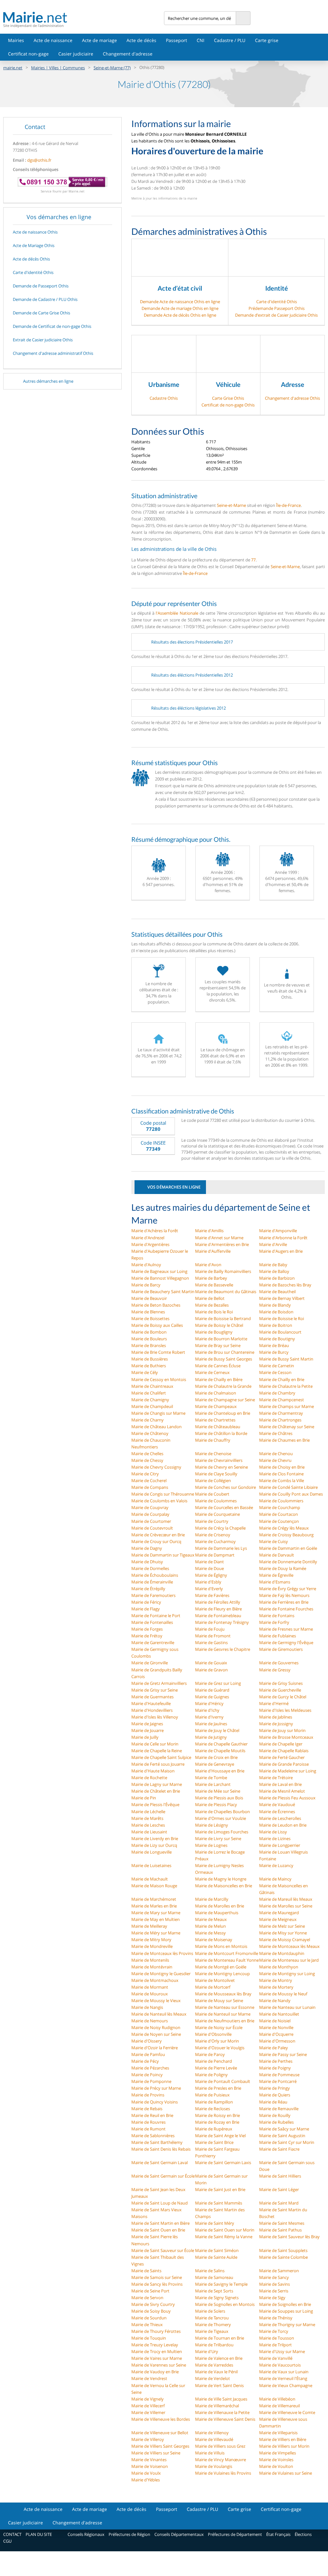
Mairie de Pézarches (150, 2068)
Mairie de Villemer (148, 2412)
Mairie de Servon (147, 2298)
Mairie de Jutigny (211, 1737)
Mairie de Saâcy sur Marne (284, 2129)
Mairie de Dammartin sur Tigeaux (163, 1555)
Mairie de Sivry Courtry (153, 2304)
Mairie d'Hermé (274, 1703)
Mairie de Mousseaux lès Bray (223, 1994)
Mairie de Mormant (150, 1987)
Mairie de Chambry (277, 1393)
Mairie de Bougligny (214, 1332)
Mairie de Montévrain (152, 1967)
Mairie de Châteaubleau (218, 1427)
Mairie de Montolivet (215, 1980)
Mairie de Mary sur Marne (156, 1913)
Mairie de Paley (274, 2048)
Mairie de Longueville (152, 1852)
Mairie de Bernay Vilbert (282, 1298)
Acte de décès (141, 40)
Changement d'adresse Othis (292, 398)
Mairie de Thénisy (276, 2318)
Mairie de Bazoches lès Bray (285, 1285)
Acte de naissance (53, 40)
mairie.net (13, 68)
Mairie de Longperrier (280, 1845)
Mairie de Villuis (210, 2453)
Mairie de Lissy (273, 1832)
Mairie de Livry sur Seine (218, 1838)
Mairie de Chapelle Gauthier (221, 1744)
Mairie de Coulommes (216, 1501)
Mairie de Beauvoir (149, 1298)
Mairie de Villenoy (212, 2433)
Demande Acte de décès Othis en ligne (180, 315)
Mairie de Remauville (279, 2109)
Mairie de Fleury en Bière (218, 1609)
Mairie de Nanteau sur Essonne (225, 2007)
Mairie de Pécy (145, 2061)
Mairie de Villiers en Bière (283, 2439)
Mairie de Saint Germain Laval (160, 2162)
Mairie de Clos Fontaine (281, 1474)
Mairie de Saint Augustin (282, 2136)
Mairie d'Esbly (208, 1582)
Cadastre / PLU (230, 40)
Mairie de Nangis (147, 2007)
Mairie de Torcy (274, 2331)
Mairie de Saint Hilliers (280, 2176)
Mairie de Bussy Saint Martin (286, 1359)
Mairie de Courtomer (151, 1521)
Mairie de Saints (146, 2271)
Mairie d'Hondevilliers (152, 1710)
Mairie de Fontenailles (152, 1622)
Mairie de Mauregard (279, 1913)
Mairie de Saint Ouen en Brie (158, 2230)
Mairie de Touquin (149, 2338)
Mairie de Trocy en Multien (157, 2351)
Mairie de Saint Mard (279, 2203)
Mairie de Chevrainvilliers (219, 1460)
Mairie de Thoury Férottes (156, 2331)
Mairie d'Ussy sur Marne (282, 2351)
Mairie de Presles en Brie (218, 2088)
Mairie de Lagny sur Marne (157, 1784)
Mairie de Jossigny (276, 1724)
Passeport (176, 40)
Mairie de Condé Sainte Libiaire (288, 1487)
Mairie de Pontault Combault (223, 2081)
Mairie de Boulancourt (280, 1332)
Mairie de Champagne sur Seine (225, 1400)
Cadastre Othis (164, 398)
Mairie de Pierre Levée (216, 2068)
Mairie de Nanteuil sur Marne (223, 2014)
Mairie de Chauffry (213, 1440)
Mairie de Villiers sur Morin (284, 2446)
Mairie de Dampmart (215, 1555)
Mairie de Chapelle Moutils (220, 1751)
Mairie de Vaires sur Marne (157, 2358)
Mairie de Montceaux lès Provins (162, 1953)
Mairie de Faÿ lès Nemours (284, 1595)
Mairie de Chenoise (213, 1454)
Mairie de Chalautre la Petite (286, 1386)
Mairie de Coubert (212, 1494)
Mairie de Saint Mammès (219, 2203)
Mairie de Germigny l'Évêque (286, 1642)
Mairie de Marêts (147, 1818)
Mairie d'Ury (207, 2351)
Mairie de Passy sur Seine (283, 2054)
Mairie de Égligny (211, 1575)
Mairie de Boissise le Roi (282, 1318)
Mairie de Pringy (275, 2088)
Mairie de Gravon (211, 1670)
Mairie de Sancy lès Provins (157, 2284)
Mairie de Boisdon (276, 1312)
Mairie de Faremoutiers (153, 1595)
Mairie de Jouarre (148, 1730)
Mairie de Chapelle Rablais (284, 1751)
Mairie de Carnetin (277, 1366)
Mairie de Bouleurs (149, 1339)
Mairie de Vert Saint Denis (219, 2385)
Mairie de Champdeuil (152, 1406)
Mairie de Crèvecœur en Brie (158, 1535)
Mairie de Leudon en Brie (283, 1825)
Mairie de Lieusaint (149, 1832)
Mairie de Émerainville (152, 1582)
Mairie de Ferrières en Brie (284, 1602)
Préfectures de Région (129, 2534)
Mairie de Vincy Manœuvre (221, 2460)
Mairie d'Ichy (207, 1710)
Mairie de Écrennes (277, 1812)
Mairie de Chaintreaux (152, 1386)
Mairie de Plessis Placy (216, 1804)
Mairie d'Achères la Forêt (155, 1231)
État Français (278, 2534)
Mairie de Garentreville (153, 1642)
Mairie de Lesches (148, 1825)
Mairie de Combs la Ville (282, 1480)
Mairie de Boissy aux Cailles (157, 1325)
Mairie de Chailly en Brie (282, 1379)
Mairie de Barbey (211, 1278)
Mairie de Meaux (211, 1919)
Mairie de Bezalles (212, 1305)
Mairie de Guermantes (152, 1697)
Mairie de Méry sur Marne (156, 1933)
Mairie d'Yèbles (146, 2480)
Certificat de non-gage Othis (228, 405)
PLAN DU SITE (39, 2534)
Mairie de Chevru (275, 1460)
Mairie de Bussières (150, 1359)
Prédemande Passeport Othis (277, 308)
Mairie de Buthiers (149, 1366)
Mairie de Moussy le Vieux (156, 2000)
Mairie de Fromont (213, 1636)
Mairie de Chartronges (280, 1420)
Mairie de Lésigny (212, 1825)
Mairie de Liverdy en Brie (155, 1838)
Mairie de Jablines (276, 1717)
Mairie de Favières (212, 1595)
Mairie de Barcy (146, 1285)
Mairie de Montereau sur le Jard (289, 1960)
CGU (7, 2541)
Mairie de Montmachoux (155, 1980)
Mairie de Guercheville (280, 1690)
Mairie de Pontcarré (278, 2081)
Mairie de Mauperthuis (217, 1913)
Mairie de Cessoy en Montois (159, 1379)
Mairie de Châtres (276, 1433)
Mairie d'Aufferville (213, 1251)
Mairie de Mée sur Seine (218, 1791)
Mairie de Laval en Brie (280, 1784)
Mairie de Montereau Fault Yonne (227, 1960)
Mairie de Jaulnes (211, 1724)
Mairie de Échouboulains (155, 1575)
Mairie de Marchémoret (154, 1899)
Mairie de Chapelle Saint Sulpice (161, 1757)
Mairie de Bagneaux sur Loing (159, 1271)
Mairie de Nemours (150, 2021)
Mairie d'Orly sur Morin (217, 2041)
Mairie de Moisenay (214, 1940)
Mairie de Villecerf (148, 2406)
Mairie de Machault (150, 1879)
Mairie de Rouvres (148, 2122)
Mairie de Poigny (275, 2068)
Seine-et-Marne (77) (112, 68)
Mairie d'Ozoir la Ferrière (155, 2048)
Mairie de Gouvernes (279, 1663)
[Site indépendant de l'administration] (84, 17)
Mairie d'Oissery (147, 2041)
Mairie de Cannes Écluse (218, 1366)
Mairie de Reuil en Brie (152, 2115)
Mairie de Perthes (276, 2061)
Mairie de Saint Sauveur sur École (163, 2250)
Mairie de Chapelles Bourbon (222, 1812)
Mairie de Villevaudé (214, 2439)
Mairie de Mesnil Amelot (282, 1791)
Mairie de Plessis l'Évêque (155, 1804)
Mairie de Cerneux (212, 1372)
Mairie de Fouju (210, 1629)
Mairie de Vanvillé (276, 2358)
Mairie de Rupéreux (214, 2129)
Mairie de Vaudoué (277, 1804)
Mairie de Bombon (149, 1332)
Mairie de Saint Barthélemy (157, 2142)
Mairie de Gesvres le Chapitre (223, 1649)
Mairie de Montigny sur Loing (287, 1974)
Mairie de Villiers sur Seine (156, 2453)
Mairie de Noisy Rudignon (156, 2027)
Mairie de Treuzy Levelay (155, 2345)
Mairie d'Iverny (209, 1717)
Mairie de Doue (209, 1568)
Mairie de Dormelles (150, 1568)
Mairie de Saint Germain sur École (163, 2176)
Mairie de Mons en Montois (221, 1946)
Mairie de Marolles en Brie (220, 1906)
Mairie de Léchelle (148, 1812)
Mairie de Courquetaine (217, 1514)
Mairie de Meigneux (278, 1919)
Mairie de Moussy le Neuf (283, 1994)
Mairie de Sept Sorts (214, 2291)
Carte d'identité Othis (277, 302)
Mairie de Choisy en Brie (282, 1467)
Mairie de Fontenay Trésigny (222, 1622)
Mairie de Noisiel (275, 2021)
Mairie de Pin (144, 1798)
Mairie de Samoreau (214, 2277)
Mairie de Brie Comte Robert (158, 1352)
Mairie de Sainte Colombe (283, 2257)
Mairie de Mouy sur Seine (219, 2000)
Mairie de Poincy (147, 2075)
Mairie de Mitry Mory (151, 1940)
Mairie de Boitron (276, 1325)
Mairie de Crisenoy (213, 1535)
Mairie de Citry (145, 1474)
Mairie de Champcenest (282, 1400)
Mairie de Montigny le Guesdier (161, 1974)
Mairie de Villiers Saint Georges (160, 2446)
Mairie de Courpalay (150, 1514)
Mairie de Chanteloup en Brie (223, 1413)
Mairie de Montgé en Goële (221, 1967)
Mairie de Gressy (275, 1670)
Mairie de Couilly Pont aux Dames (291, 1494)
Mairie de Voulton (276, 2466)
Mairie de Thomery (213, 2324)
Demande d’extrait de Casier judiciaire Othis (276, 315)
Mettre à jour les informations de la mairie (164, 198)
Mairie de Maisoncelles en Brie (224, 1886)
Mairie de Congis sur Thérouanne (163, 1494)
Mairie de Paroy (210, 2054)
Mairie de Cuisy (274, 1541)
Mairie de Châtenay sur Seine (287, 1427)
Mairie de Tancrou (212, 2318)
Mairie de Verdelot (213, 2378)
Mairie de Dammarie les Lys (221, 1548)
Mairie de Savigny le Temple (221, 2284)
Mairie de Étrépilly (148, 1589)
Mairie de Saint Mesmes (282, 2223)
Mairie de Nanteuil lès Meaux (159, 2014)
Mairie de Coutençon (279, 1521)
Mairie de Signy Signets (217, 2298)
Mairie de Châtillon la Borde (221, 1433)
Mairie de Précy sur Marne (156, 2088)
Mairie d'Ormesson (277, 2041)
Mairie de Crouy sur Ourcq (156, 1541)
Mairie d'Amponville (278, 1231)
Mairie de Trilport (275, 2345)
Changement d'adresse (128, 54)
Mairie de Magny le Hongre (221, 1879)
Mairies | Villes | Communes (58, 68)
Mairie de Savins (275, 2284)
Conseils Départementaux (179, 2534)
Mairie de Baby (273, 1265)
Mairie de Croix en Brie (216, 1757)
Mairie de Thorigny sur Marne (287, 2324)
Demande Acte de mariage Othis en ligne (180, 308)
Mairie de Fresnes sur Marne (286, 1629)
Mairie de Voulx (146, 2473)
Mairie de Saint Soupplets (283, 2250)
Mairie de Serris (274, 2291)
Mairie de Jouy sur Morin (282, 1730)
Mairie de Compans (150, 1487)
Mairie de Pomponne (151, 2081)
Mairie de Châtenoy (150, 1433)
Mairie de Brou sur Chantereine (225, 1352)
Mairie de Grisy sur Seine (155, 1690)
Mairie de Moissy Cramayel (285, 1940)
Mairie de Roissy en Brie (217, 2115)
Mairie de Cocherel (149, 1480)
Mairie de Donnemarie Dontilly (288, 1562)
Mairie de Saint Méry (215, 2223)
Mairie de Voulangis (214, 2466)
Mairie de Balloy (274, 1271)
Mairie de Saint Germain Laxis (223, 2162)
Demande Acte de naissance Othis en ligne (180, 302)
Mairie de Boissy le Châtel (219, 1325)
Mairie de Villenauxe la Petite (222, 2412)
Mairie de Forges (147, 1629)
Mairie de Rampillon (214, 2102)
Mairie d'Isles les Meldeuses (285, 1710)
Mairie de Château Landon (156, 1427)
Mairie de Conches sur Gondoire (225, 1487)
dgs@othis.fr (39, 160)
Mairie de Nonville (276, 2027)
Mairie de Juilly (145, 1737)
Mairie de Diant (209, 1562)
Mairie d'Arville (273, 1244)
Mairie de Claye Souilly (216, 1474)
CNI (201, 40)
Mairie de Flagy (146, 1609)
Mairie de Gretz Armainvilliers (159, 1683)
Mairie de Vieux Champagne (286, 2385)
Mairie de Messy (210, 1933)
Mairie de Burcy (274, 1352)
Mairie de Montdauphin (282, 1953)
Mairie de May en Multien (156, 1919)
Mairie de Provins (148, 2095)
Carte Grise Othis (228, 398)
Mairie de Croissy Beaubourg (286, 1535)
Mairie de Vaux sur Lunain (284, 2372)
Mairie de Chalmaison (216, 1393)
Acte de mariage (99, 40)
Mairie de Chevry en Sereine (221, 1467)
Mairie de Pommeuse (279, 2075)
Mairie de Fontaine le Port (156, 1616)
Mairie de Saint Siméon (217, 2250)
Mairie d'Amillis (209, 1231)
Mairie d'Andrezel (148, 1238)
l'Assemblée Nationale (177, 613)
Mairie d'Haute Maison (153, 1771)
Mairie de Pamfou (148, 2054)
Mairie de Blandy (275, 1305)
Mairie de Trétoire (276, 1778)
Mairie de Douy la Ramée (283, 1568)
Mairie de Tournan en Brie (220, 2338)
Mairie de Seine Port (150, 2291)
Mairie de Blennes (148, 1312)
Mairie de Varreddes (214, 2365)
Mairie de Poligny (211, 2075)
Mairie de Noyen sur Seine (156, 2034)
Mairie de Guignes (212, 1697)
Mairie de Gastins (211, 1642)
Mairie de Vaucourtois (280, 2365)
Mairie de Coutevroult (152, 1528)
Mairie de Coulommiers (281, 1501)
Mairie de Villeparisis (278, 2433)
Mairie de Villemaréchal (217, 2406)
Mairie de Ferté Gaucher (282, 1757)
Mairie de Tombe (211, 1778)
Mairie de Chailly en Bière (219, 1379)
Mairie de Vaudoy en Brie (155, 2372)
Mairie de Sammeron (279, 2271)
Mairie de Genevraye (215, 1764)
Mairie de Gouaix (211, 1663)
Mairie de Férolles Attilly (218, 1602)
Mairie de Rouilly (275, 2115)
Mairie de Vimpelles (278, 2453)
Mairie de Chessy (147, 1460)
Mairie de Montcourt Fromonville (227, 1953)
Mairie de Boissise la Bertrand (223, 1318)
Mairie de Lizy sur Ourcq (154, 1845)
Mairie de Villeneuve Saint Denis (225, 2419)
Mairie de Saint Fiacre (279, 2149)
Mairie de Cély (145, 1372)
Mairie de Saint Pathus (280, 2230)
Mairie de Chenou (276, 1454)
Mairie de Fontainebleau (218, 1616)
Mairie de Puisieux (212, 2095)
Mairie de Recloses (213, 2109)
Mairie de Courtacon (279, 1514)
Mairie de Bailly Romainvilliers (223, 1271)
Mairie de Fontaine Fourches (286, 1609)
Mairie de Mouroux (150, 1994)
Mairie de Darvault (277, 1555)
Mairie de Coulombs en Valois (159, 1501)
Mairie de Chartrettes (215, 1420)
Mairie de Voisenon (150, 2466)
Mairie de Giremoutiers (281, 1649)
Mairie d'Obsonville (213, 2034)
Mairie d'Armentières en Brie (222, 1244)
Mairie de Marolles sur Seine (286, 1906)
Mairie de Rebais (147, 2109)
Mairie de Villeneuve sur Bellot (160, 2433)
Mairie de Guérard (212, 1690)
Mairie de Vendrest (149, 2378)
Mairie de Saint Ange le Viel (220, 2136)
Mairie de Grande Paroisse (284, 1764)
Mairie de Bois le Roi (214, 1312)
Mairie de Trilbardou (214, 2345)
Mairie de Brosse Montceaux (286, 1737)
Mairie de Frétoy (147, 1636)
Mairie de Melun (210, 1926)
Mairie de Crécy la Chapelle (220, 1528)
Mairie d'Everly (209, 1589)
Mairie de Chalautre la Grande (223, 1386)
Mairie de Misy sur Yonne (283, 1933)
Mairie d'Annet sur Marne (219, 1238)
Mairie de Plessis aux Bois (219, 1798)
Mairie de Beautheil (277, 1292)
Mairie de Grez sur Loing (218, 1683)
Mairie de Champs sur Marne (287, 1406)
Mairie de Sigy (272, 2298)
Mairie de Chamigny (150, 1400)
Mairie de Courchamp (280, 1507)
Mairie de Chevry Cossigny (156, 1467)
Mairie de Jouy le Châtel (217, 1730)
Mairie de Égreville (276, 1575)
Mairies (16, 40)
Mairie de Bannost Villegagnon (160, 1278)
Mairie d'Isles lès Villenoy (155, 1717)
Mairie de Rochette (149, 1778)
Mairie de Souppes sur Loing (286, 2311)
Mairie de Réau (273, 2102)
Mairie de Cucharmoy (215, 1541)
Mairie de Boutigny (277, 1339)
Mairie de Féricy (146, 1602)
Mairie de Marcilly (212, 1899)
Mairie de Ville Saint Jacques (221, 2399)
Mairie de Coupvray (150, 1507)
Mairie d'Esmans (275, 1582)
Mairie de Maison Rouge (154, 1886)
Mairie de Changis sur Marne (158, 1413)
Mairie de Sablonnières (153, 2136)
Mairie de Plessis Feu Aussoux (287, 1798)
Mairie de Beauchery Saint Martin (163, 1292)
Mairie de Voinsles (276, 2460)
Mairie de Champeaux (216, 1406)
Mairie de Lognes (211, 1845)
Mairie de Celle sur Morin (155, 1744)
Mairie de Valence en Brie (219, 2358)
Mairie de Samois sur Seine (157, 2277)
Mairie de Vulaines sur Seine (286, 2473)
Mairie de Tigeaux (212, 2331)
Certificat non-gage (28, 54)
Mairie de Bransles (149, 1345)
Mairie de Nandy (275, 2000)
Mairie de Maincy (275, 1879)
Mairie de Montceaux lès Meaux (289, 1946)
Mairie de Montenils (150, 1960)
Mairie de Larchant (213, 1784)
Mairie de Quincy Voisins (155, 2102)
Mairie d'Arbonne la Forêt (283, 1238)
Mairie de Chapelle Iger (281, 1744)
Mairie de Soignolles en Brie (285, 2304)
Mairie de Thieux (147, 2324)
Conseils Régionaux (86, 2534)
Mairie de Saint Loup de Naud (160, 2203)
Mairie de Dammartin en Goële (288, 1548)
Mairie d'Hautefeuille (151, 1703)
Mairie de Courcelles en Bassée (224, 1507)
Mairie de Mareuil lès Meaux (286, 1899)
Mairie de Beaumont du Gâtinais (226, 1292)
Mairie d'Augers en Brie (281, 1251)
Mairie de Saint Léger (279, 2189)
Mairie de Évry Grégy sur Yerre (288, 1589)
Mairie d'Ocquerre (276, 2034)
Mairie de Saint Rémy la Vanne (224, 2237)
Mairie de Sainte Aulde (216, 2257)
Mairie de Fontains (277, 1616)
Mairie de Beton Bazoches (156, 1305)
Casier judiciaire (76, 54)
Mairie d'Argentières (150, 1244)
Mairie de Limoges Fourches (222, 1832)
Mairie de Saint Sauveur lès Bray (289, 2237)
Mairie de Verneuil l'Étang (283, 2378)
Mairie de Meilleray (149, 1926)
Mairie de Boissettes (150, 1318)
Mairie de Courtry (212, 1521)
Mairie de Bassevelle (214, 1285)
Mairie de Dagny (147, 1548)
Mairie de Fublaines (278, 1636)
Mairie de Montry (276, 1980)
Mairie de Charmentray (281, 1413)
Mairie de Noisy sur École (219, 2027)
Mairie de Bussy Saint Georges (224, 1359)
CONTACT (12, 2534)
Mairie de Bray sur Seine (218, 1345)
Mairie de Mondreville (152, 1946)
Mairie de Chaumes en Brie (284, 1440)
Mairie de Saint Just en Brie (220, 2189)
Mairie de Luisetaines (151, 1865)
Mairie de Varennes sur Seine (159, 2365)
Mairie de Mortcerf (213, 1987)
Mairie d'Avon (208, 1265)
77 (253, 560)
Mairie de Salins (210, 2271)
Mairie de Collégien (213, 1480)
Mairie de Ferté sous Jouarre (158, 1764)
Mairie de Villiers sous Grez (220, 2446)
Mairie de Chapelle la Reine (157, 1751)
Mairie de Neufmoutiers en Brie (225, 2021)
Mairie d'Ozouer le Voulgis (220, 2048)
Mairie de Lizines (275, 1838)
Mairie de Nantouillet (279, 2014)
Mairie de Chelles (147, 1454)
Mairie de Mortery (276, 1987)
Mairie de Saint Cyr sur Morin (287, 2142)
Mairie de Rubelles (276, 2122)
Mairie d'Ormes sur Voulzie (221, 1818)
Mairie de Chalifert (149, 1393)
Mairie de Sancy (274, 2277)
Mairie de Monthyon (279, 1967)
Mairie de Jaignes (147, 1724)
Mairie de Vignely (148, 2399)
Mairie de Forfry (274, 1622)
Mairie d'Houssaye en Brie (220, 1771)
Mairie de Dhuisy (147, 1562)
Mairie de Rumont (148, 2129)
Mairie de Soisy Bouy (151, 2311)
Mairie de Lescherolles (280, 1818)
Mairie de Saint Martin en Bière (160, 2223)
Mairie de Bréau (274, 1345)
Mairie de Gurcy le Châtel (283, 1697)
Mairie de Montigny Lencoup (222, 1974)
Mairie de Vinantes (149, 2460)
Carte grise (267, 40)
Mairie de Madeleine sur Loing (288, 1771)
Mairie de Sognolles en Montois (225, 2304)
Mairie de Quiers (275, 2095)
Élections (303, 2534)
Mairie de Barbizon (277, 1278)
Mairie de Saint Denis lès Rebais (161, 2149)
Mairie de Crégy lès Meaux (284, 1528)
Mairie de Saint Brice (214, 2142)
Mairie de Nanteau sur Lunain (287, 2007)
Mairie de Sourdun (149, 2318)
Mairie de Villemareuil (279, 2406)
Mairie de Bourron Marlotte (221, 1339)
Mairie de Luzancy (276, 1865)
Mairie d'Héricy (209, 1703)
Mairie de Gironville (150, 1663)
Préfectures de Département (235, 2534)
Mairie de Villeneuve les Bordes (161, 2419)
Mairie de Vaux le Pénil (216, 2372)
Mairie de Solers (210, 2311)
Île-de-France (288, 505)
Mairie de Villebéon (277, 2399)
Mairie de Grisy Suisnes (281, 1683)
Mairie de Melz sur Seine (282, 1926)
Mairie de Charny (148, 1420)
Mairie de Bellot (210, 1298)
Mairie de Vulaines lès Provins (223, 2473)
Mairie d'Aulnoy (146, 1265)
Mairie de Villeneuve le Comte (287, 2412)
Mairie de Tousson (277, 2338)
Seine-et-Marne (231, 505)
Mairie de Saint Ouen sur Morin (225, 2230)
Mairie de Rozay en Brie (217, 2122)
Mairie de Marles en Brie (154, 1906)
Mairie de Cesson (275, 1372)
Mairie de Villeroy (148, 2439)
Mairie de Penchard (213, 2061)
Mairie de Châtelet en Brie (156, 1791)
